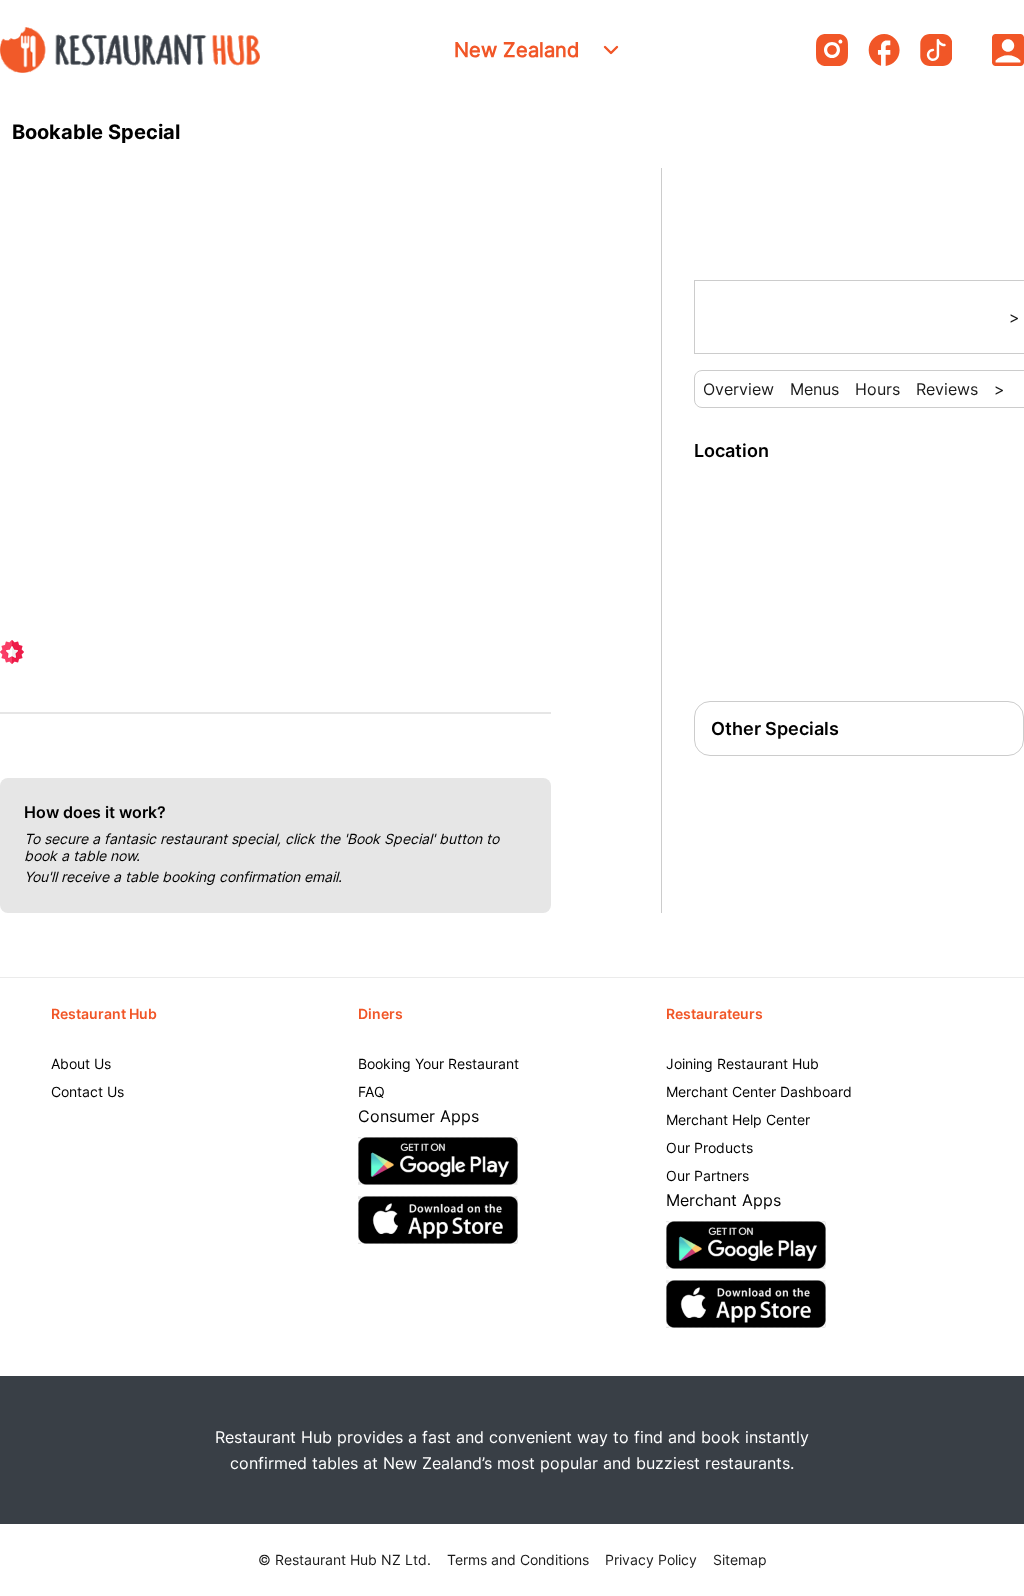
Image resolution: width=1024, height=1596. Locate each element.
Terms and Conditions (518, 1559)
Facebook (884, 50)
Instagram (832, 50)
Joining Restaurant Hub (742, 1063)
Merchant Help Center (738, 1119)
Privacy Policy (651, 1559)
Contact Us (87, 1091)
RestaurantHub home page (130, 50)
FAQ (371, 1091)
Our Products (709, 1147)
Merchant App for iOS (746, 1304)
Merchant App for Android (746, 1245)
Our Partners (707, 1175)
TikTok (936, 50)
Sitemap (740, 1559)
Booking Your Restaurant (438, 1063)
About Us (81, 1063)
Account (1008, 50)
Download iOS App (438, 1220)
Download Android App (438, 1161)
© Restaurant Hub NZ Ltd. (344, 1559)
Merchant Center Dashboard (759, 1091)
